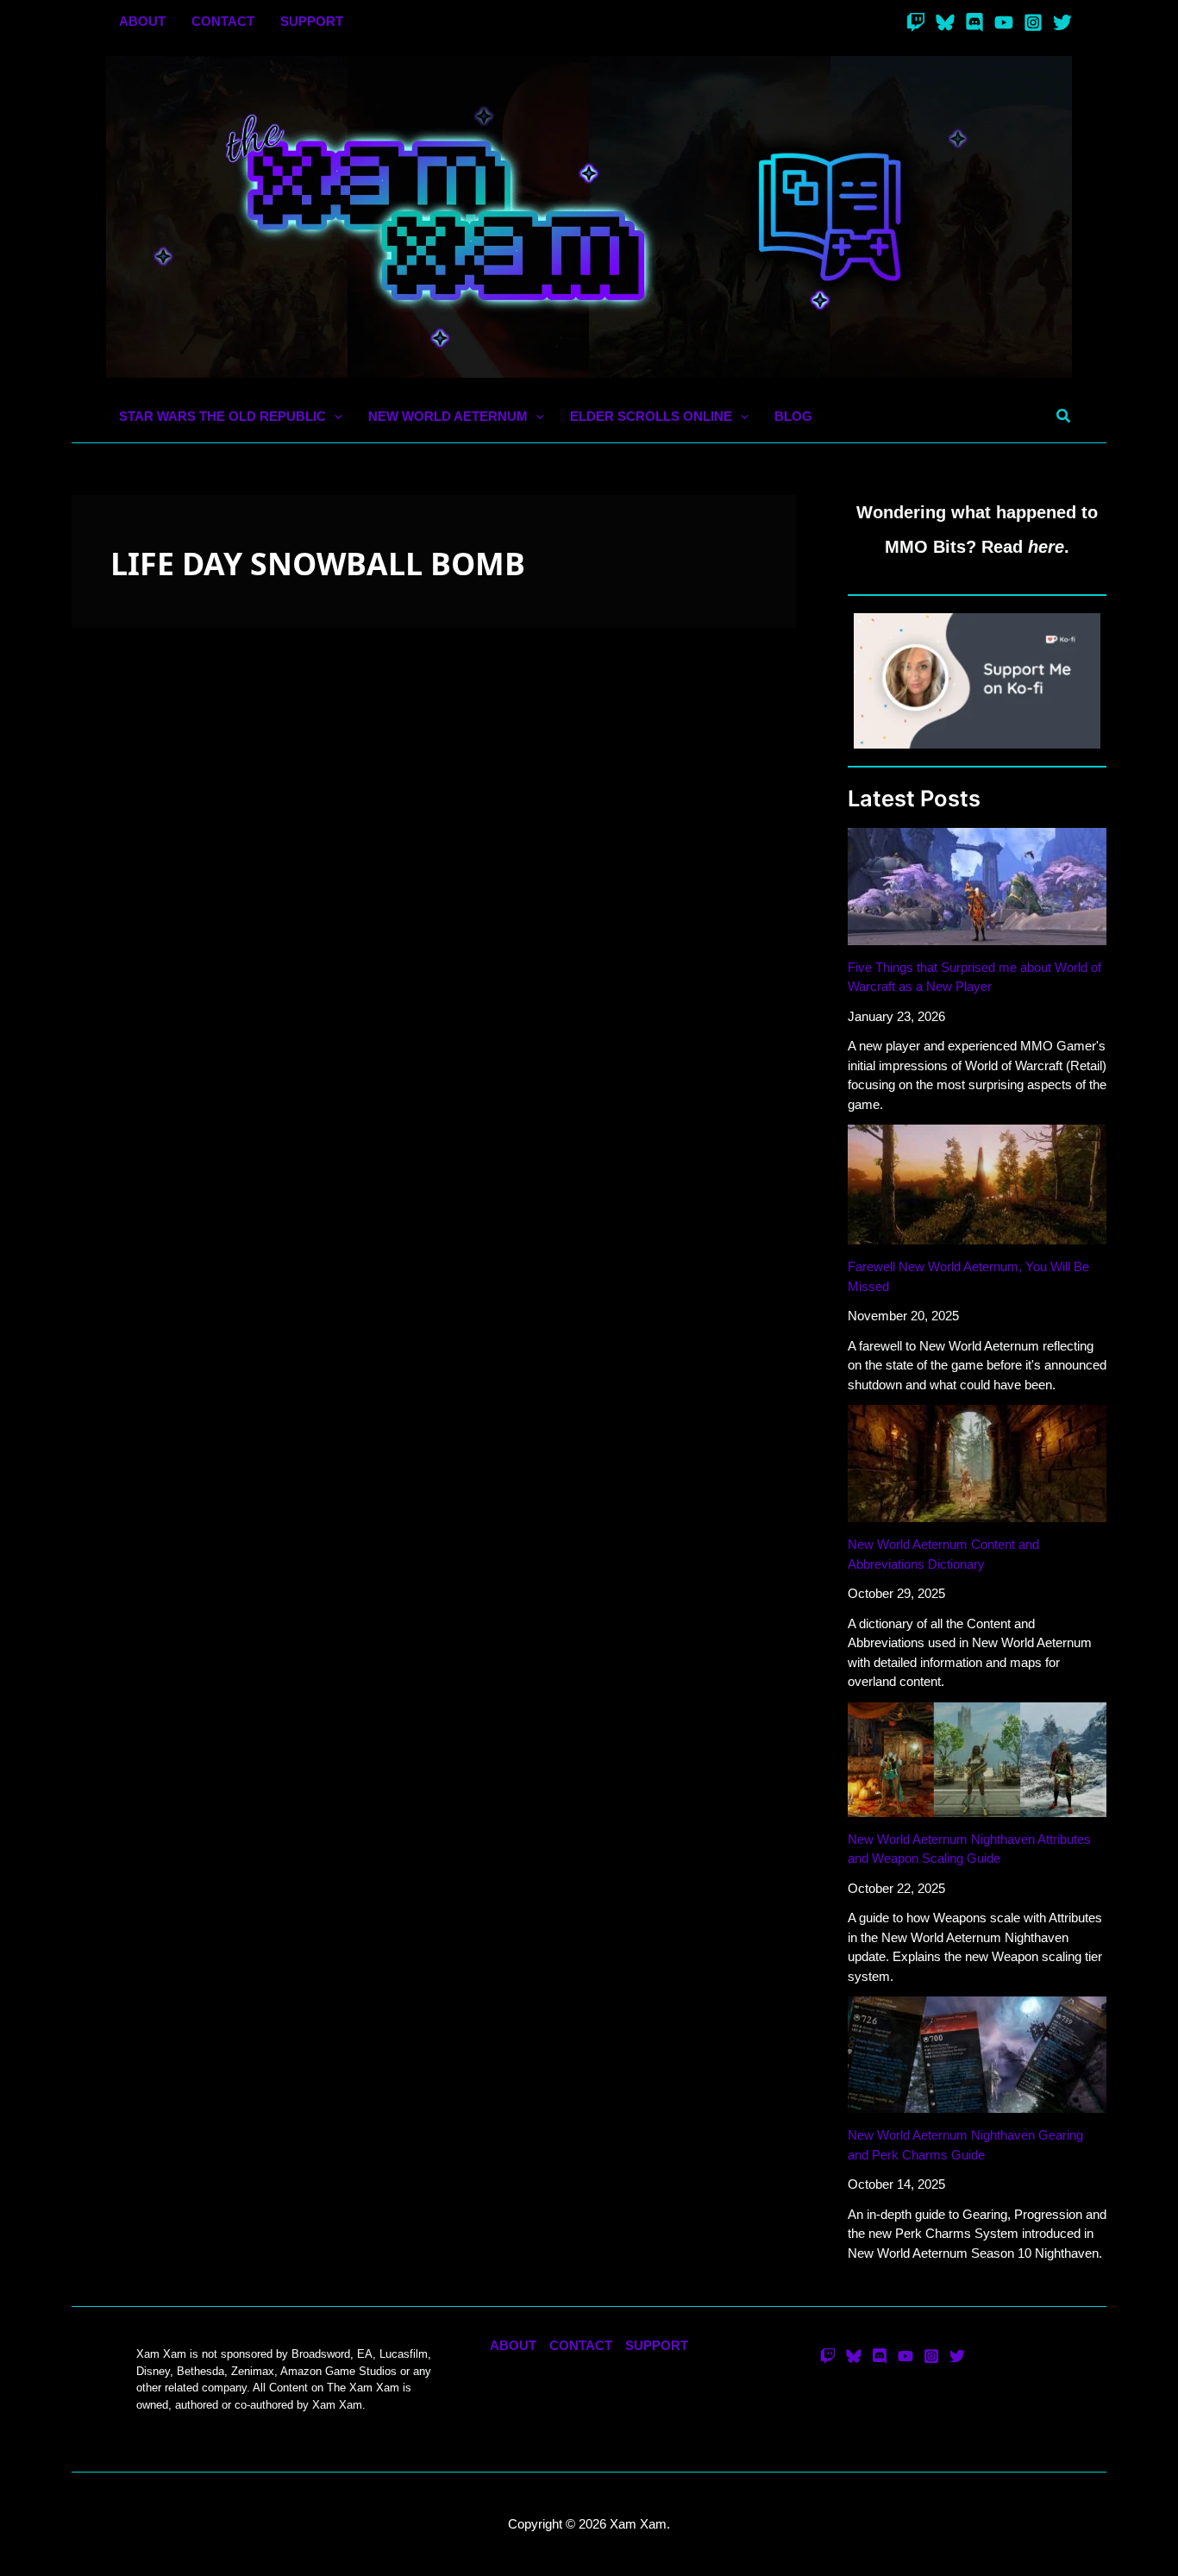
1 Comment (118, 1155)
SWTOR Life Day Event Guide (229, 1123)
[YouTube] (1004, 22)
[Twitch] (916, 22)
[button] (334, 417)
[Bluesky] (945, 22)
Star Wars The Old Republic (240, 1155)
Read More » (121, 1249)
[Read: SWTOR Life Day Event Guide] (434, 922)
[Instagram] (1033, 22)
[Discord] (974, 22)
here (1046, 547)
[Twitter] (1062, 22)
